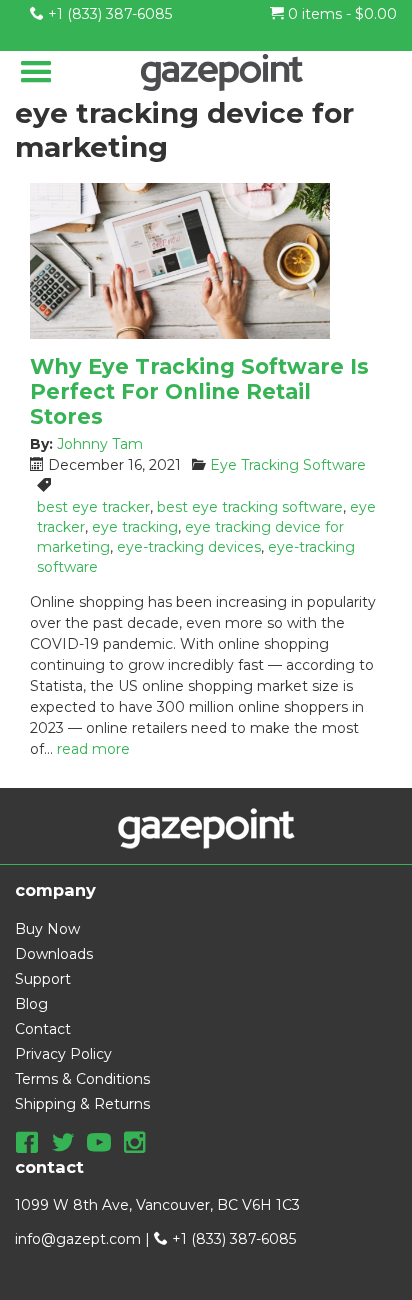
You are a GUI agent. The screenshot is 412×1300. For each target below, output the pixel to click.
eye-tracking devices (189, 547)
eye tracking (135, 527)
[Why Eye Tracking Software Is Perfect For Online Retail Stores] (206, 261)
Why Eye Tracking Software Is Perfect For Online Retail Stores (199, 391)
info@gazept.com (78, 1239)
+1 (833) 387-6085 (108, 14)
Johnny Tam (100, 444)
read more (93, 749)
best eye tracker (93, 507)
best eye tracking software (250, 507)
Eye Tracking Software (288, 465)
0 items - (340, 14)
